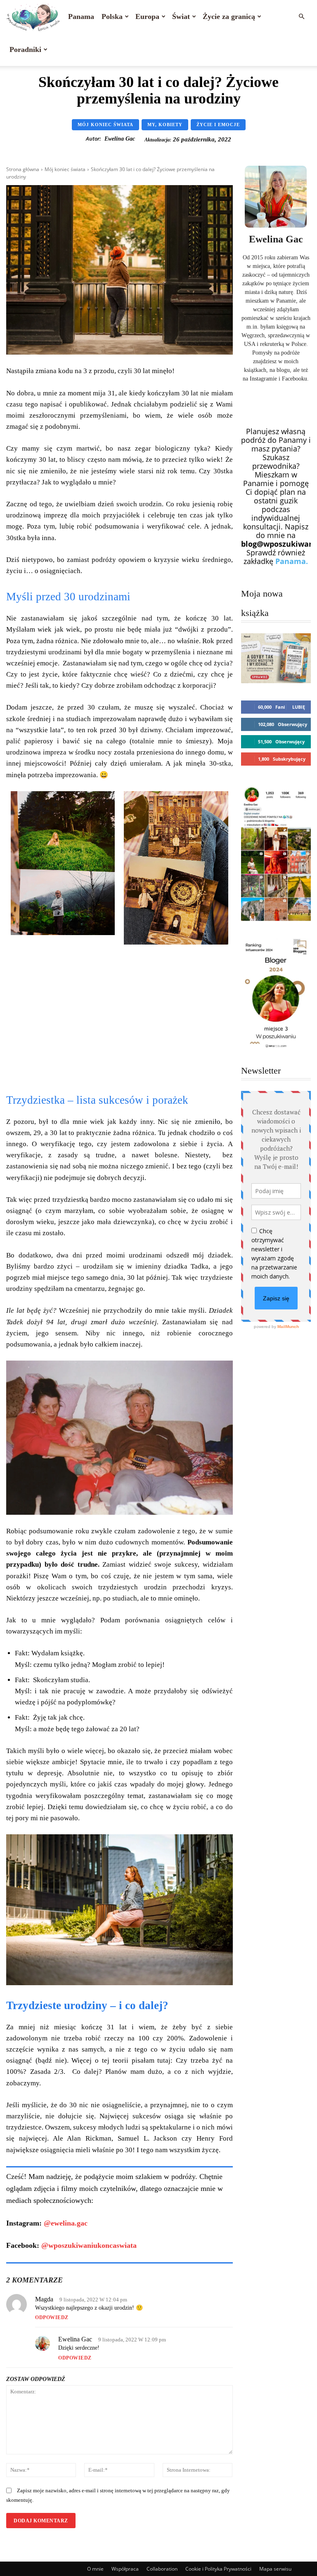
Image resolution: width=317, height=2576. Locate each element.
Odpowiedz (52, 2317)
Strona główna (23, 169)
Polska (112, 16)
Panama (81, 16)
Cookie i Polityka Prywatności (218, 2569)
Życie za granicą (229, 16)
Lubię (299, 707)
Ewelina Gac (120, 139)
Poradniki (25, 49)
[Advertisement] (119, 1022)
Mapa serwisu (275, 2569)
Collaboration (162, 2569)
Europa (147, 16)
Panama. (292, 561)
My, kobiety (165, 125)
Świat (181, 16)
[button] (301, 16)
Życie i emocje (218, 125)
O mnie (95, 2569)
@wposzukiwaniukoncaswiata (89, 2245)
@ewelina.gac (66, 2223)
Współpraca (125, 2569)
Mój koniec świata (105, 125)
